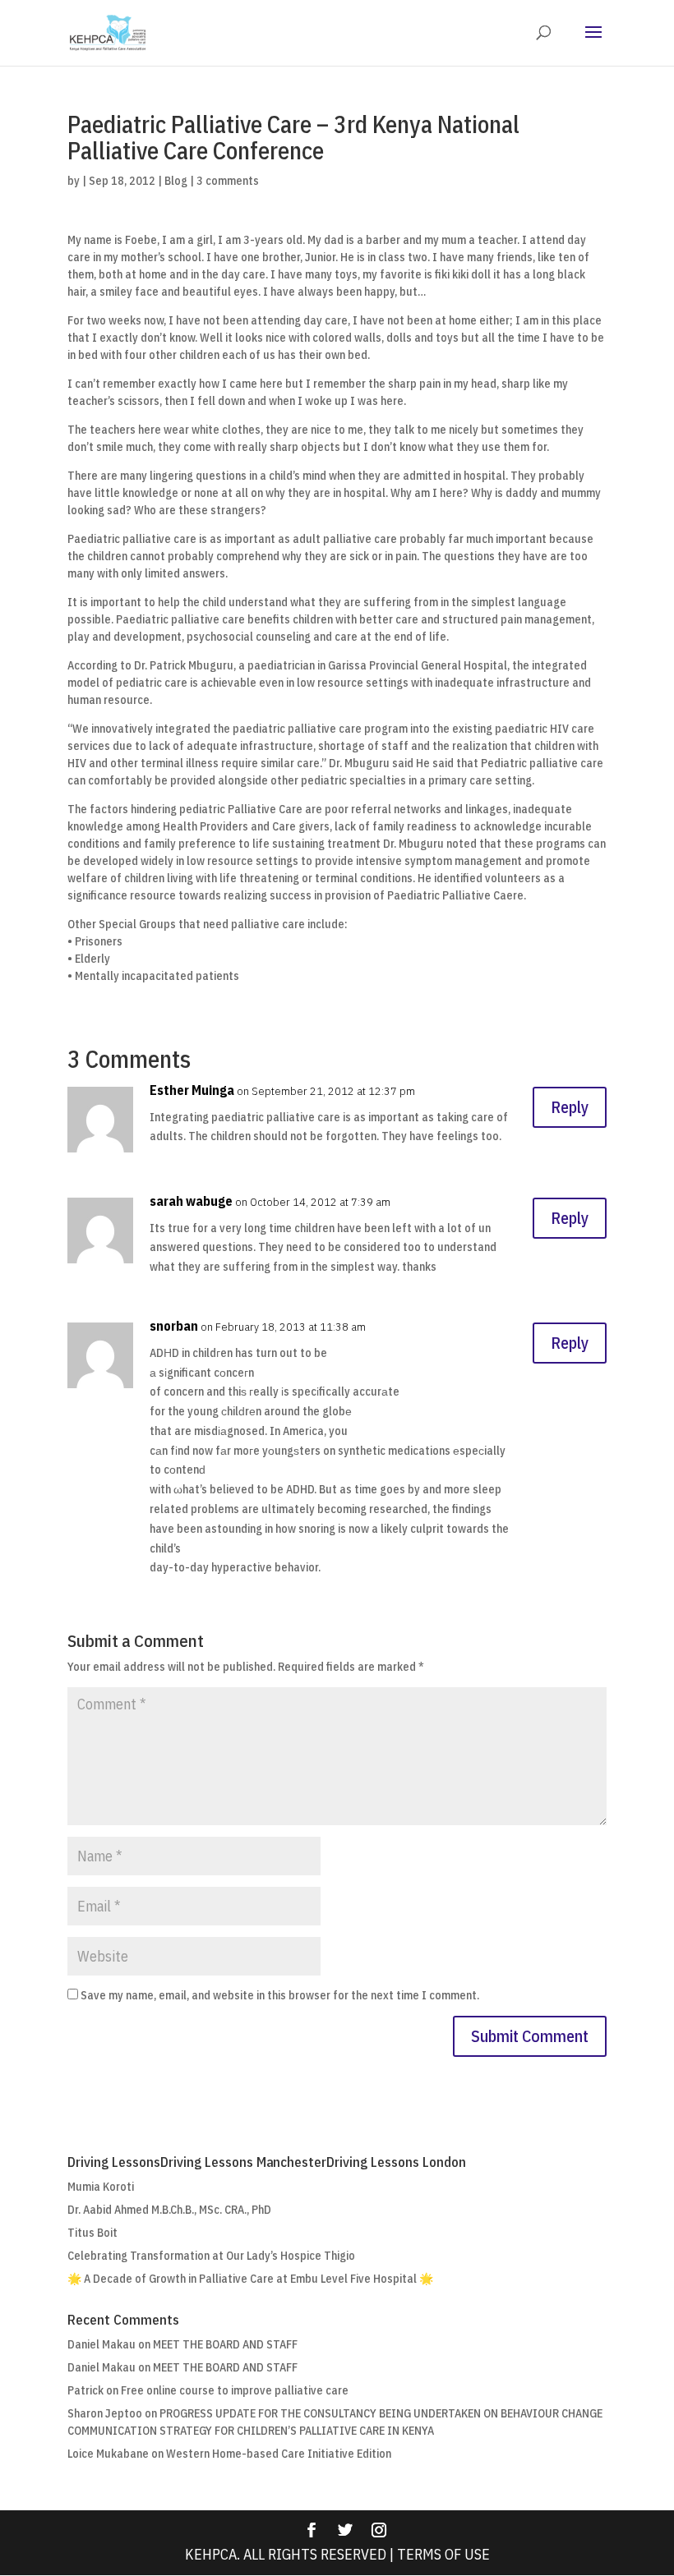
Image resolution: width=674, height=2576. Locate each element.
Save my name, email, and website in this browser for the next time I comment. (280, 1995)
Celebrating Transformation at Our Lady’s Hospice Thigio (211, 2256)
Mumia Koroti (101, 2187)
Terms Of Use (443, 2554)
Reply (570, 1107)
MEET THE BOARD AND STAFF (225, 2344)
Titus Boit (92, 2233)
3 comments (228, 181)
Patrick (85, 2390)
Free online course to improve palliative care (235, 2390)
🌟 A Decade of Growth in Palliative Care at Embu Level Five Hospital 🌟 (250, 2279)
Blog (176, 181)
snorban (174, 1326)
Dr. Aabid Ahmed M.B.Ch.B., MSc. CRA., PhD (169, 2210)
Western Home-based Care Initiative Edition (279, 2454)
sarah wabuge (191, 1201)
